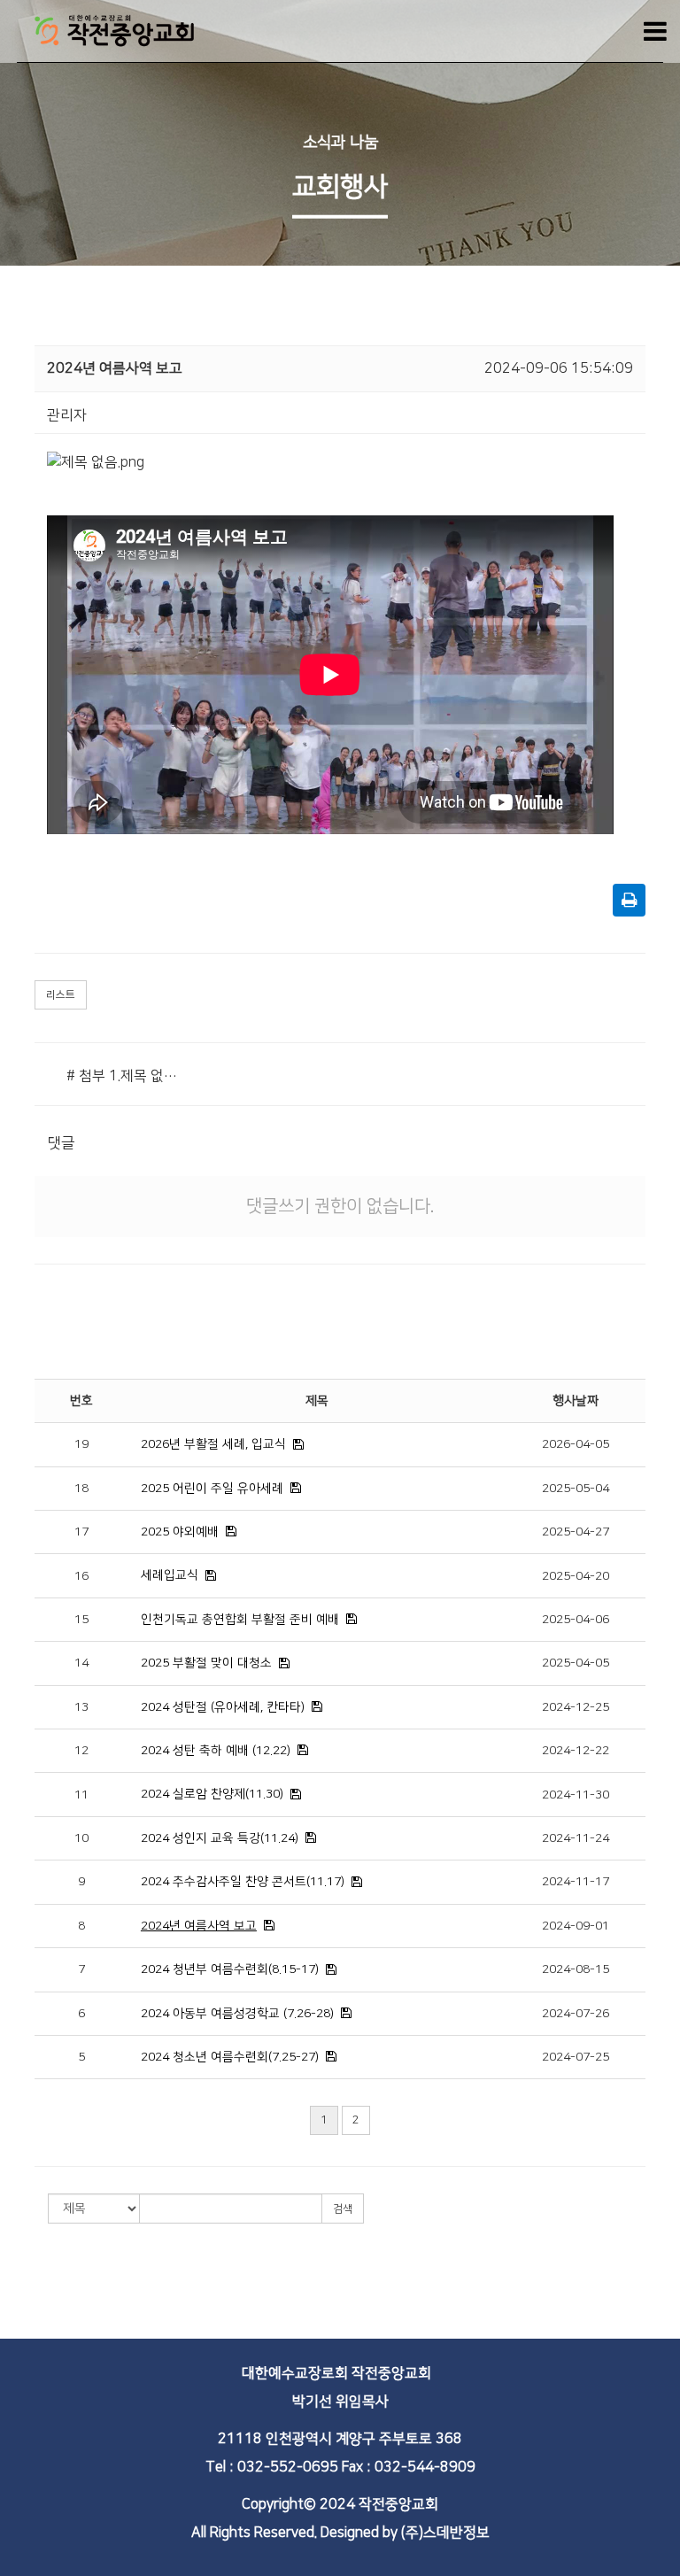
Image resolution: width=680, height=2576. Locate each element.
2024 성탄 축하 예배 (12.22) (216, 1751)
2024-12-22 (576, 1751)
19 (81, 1444)
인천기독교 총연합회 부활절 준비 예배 (240, 1620)
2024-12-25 (576, 1707)
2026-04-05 (576, 1444)
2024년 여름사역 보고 (199, 1926)
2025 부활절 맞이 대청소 (206, 1663)
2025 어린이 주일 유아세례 (212, 1489)
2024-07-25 (576, 2057)
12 (81, 1751)
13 (81, 1707)
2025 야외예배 (180, 1532)
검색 (343, 2209)
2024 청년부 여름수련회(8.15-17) (230, 1969)
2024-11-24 (576, 1838)
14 (81, 1663)
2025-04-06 (576, 1620)
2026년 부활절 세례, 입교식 (213, 1444)
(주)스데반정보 (445, 2533)
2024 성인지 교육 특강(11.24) (220, 1838)
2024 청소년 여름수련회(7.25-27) (230, 2057)
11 (81, 1795)
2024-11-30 (576, 1795)
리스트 (61, 995)
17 (81, 1532)
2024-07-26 (576, 2014)
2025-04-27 (576, 1532)
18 (81, 1489)
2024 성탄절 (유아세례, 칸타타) (223, 1707)
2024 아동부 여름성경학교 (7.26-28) (237, 2014)
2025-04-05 (576, 1663)
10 (81, 1838)
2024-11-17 (576, 1882)
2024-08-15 (576, 1969)
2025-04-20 (576, 1576)
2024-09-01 (576, 1926)
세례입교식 (170, 1575)
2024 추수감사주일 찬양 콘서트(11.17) (243, 1882)
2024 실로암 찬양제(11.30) (212, 1794)
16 (81, 1576)
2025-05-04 (576, 1489)
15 (81, 1620)
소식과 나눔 (340, 143)
